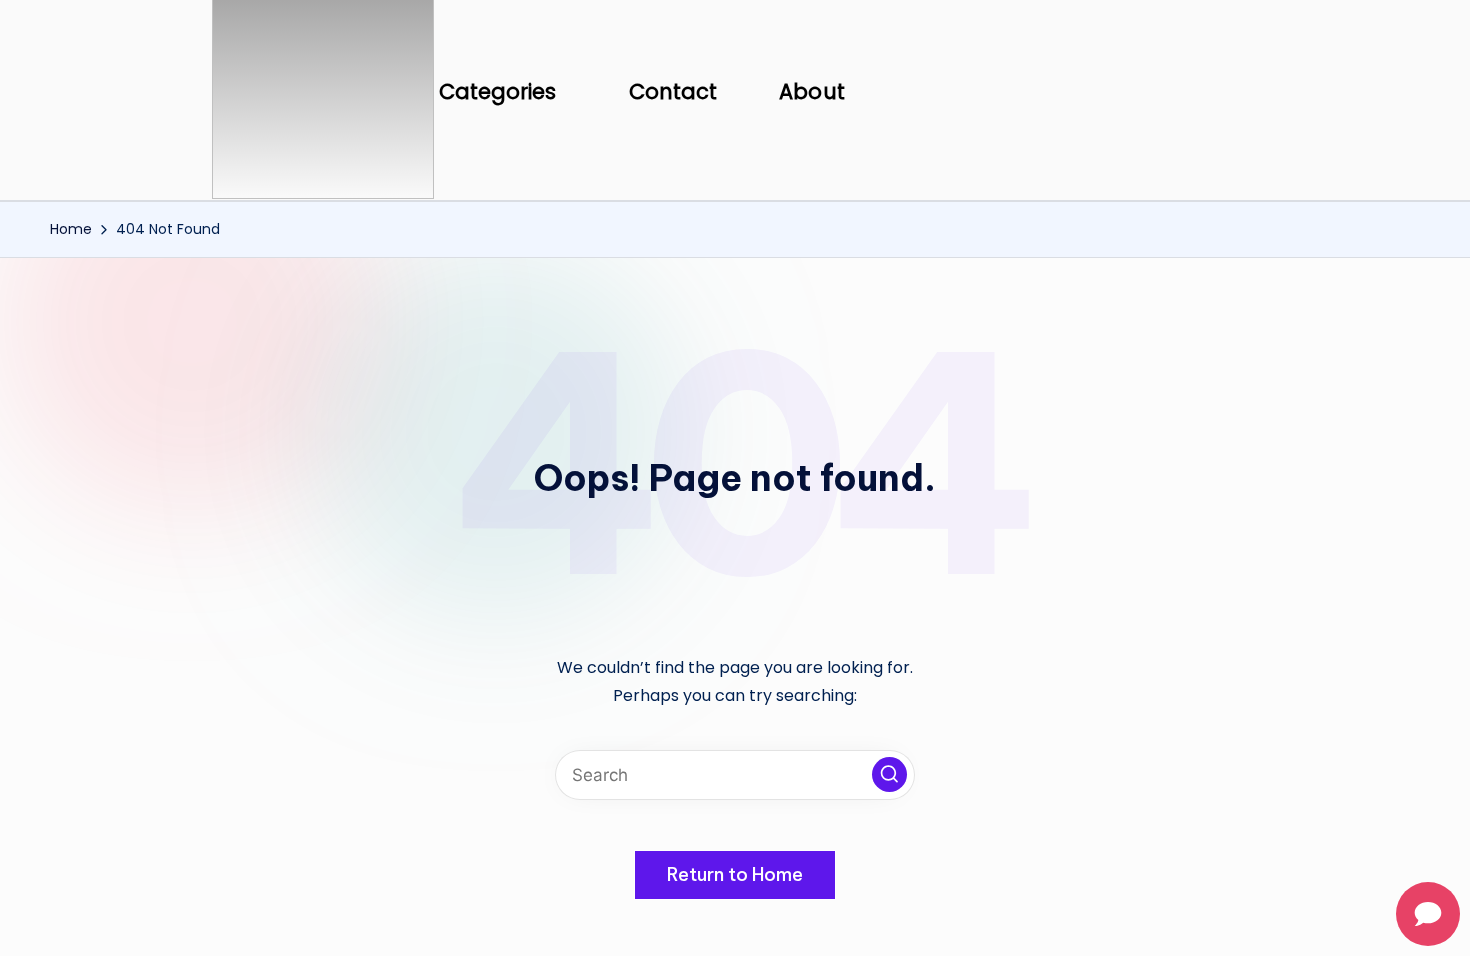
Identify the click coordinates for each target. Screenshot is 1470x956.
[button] (503, 92)
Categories (498, 91)
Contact (673, 91)
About (812, 91)
